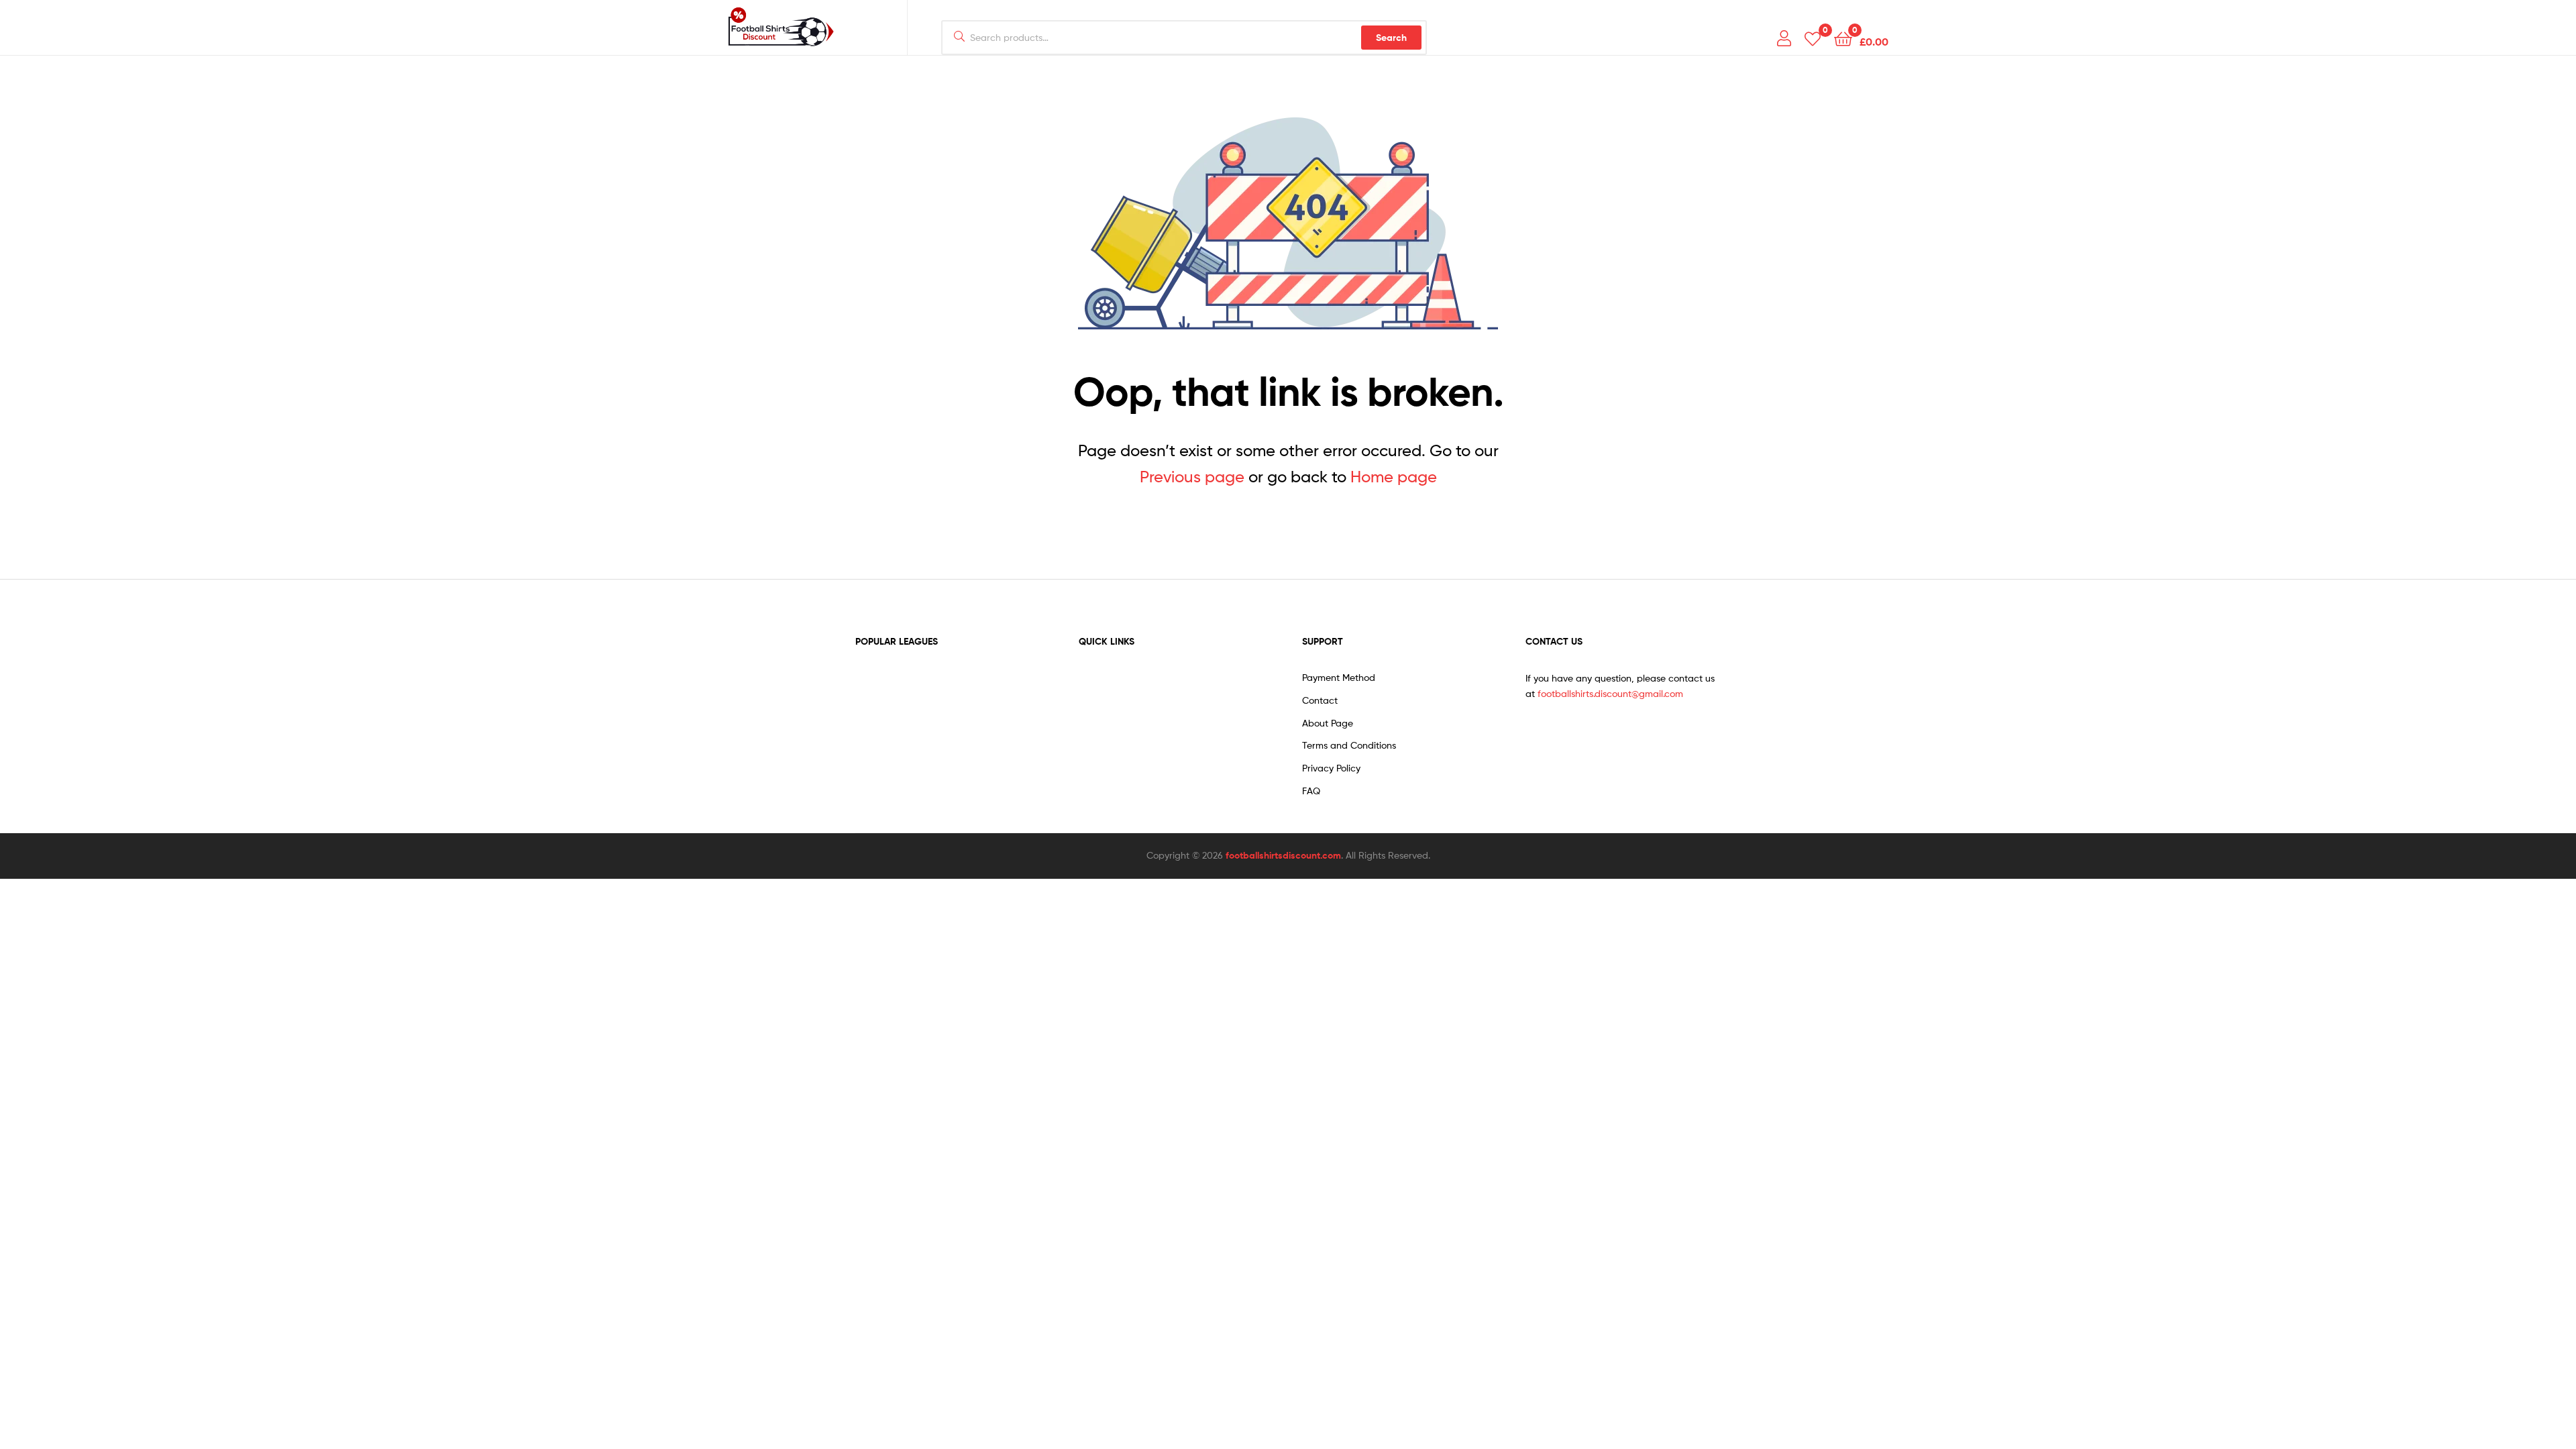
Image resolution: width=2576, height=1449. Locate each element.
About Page (1328, 723)
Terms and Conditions (1349, 745)
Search (1391, 38)
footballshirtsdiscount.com (1283, 855)
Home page (1394, 477)
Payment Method (1339, 677)
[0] (1813, 38)
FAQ (1311, 791)
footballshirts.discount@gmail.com (1610, 693)
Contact (1320, 700)
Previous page (1192, 477)
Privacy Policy (1331, 768)
